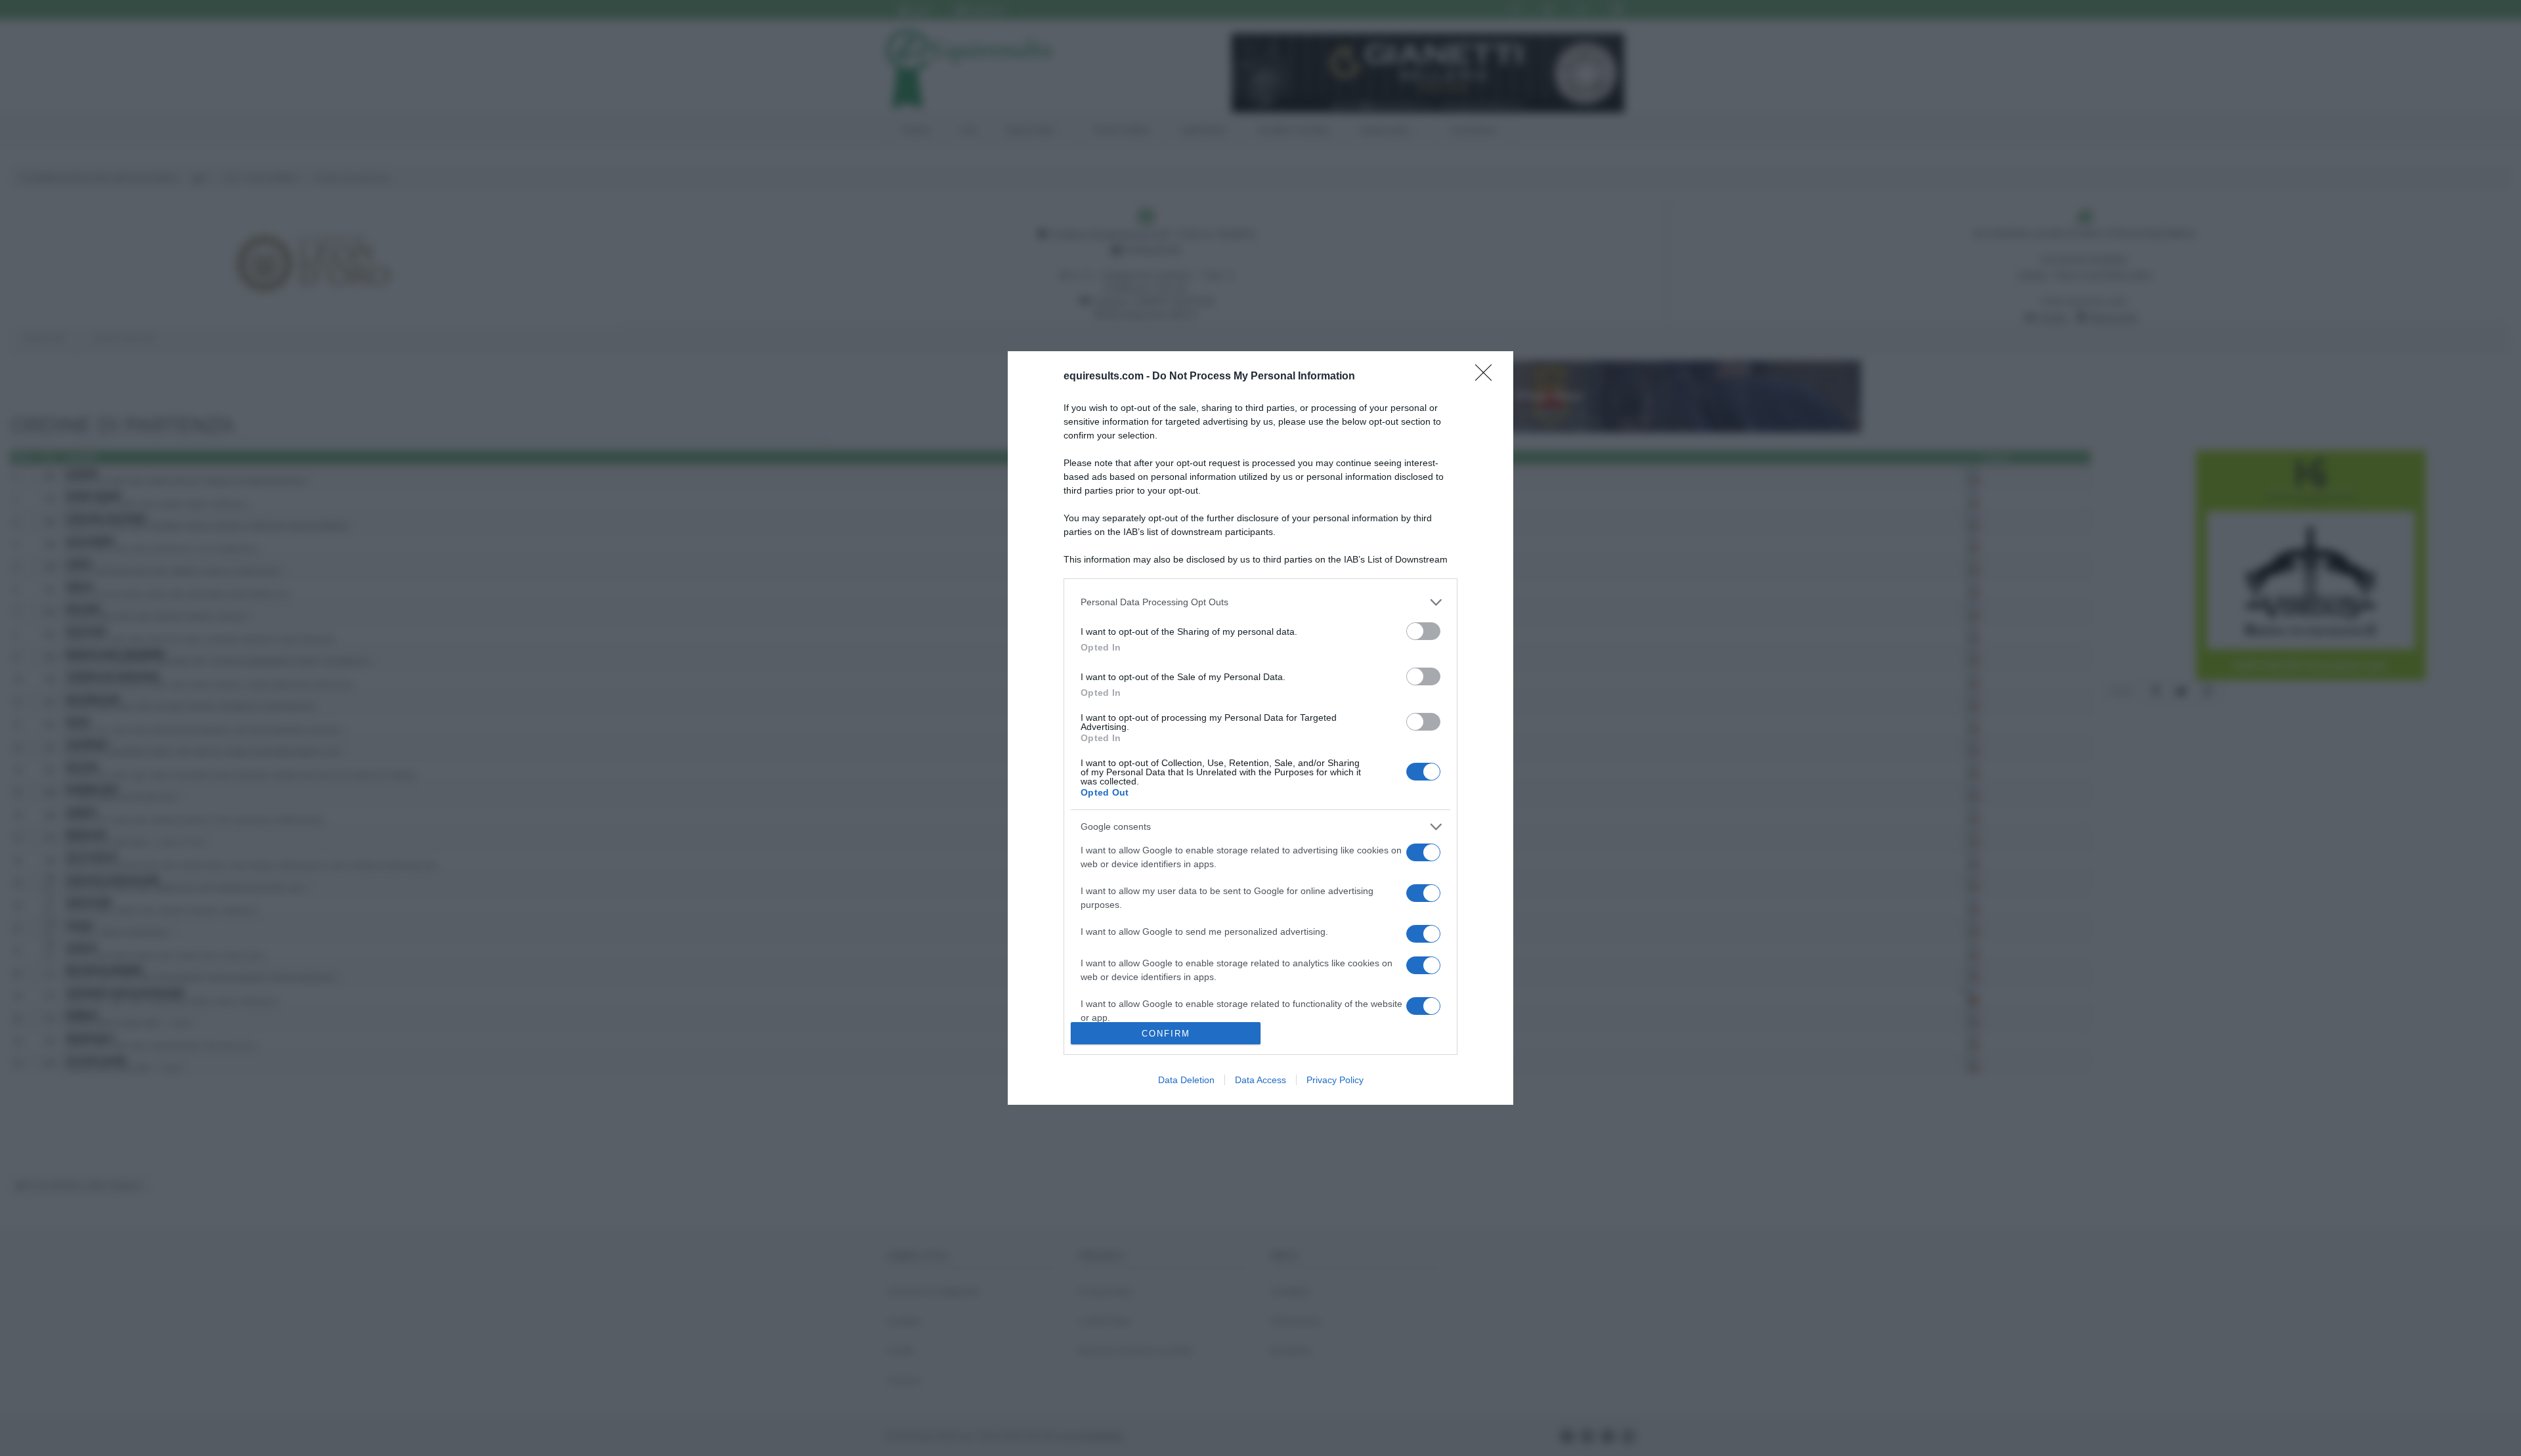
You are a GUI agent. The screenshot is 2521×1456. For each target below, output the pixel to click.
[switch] (1423, 631)
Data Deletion (1186, 1080)
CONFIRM (1166, 1034)
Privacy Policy (1335, 1080)
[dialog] (1260, 728)
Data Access (1260, 1080)
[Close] (1488, 377)
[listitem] (1260, 602)
